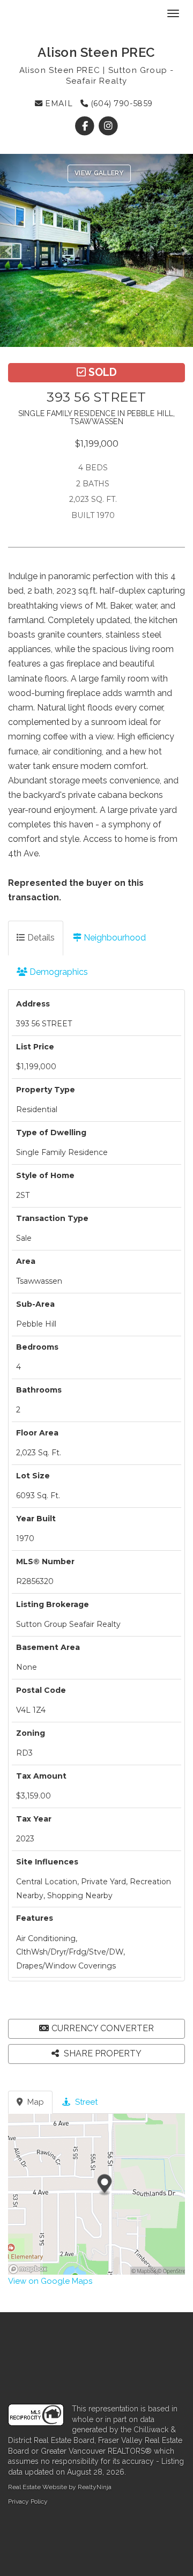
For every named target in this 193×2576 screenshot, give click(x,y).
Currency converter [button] (103, 2028)
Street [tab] (85, 2102)
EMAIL (58, 103)
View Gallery (99, 173)
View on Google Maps (50, 2281)
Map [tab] (35, 2102)
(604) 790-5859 (120, 103)
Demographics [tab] (58, 972)
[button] (12, 250)
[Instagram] (108, 126)
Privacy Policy (28, 2501)
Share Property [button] (102, 2053)
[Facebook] (86, 126)
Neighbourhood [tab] (114, 938)
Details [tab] (40, 938)
